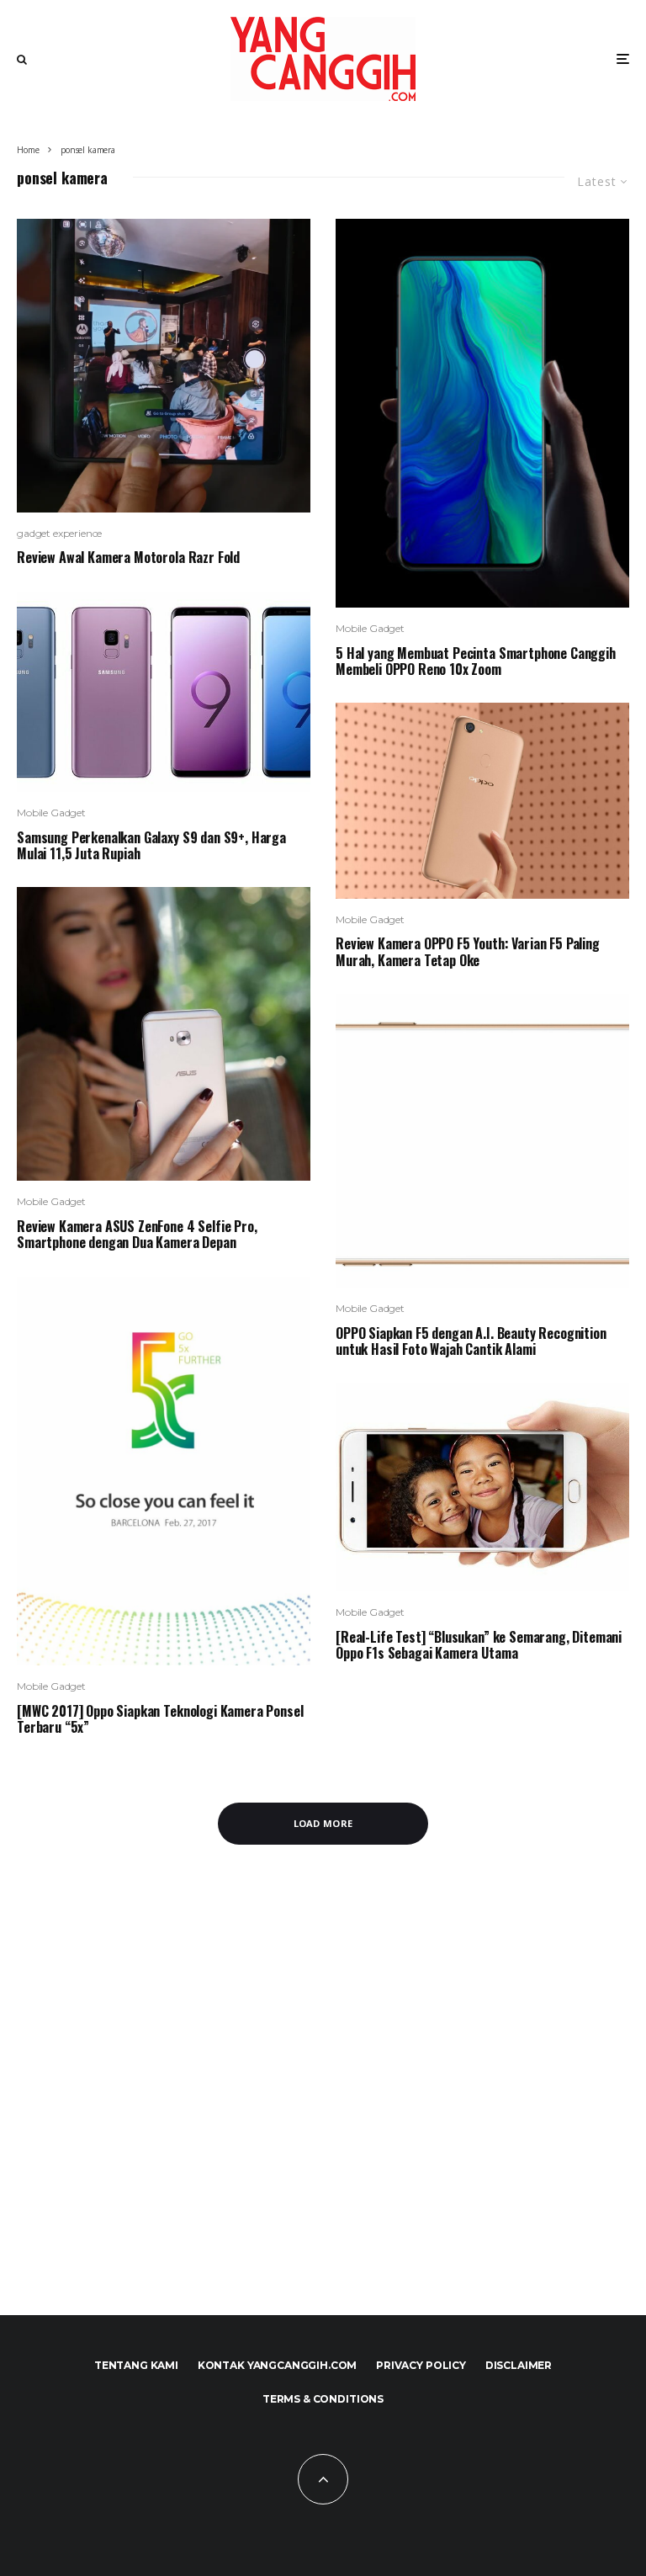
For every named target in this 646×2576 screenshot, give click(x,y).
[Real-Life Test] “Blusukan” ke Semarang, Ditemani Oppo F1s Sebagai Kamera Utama (479, 1645)
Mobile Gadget (51, 813)
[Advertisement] (323, 2100)
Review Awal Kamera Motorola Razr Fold (128, 558)
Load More (323, 1823)
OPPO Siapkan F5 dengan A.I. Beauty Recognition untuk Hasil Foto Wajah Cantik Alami (471, 1341)
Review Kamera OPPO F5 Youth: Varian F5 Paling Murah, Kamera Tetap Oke (468, 952)
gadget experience (59, 533)
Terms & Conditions (323, 2399)
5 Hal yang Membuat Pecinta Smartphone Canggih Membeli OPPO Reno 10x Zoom (476, 661)
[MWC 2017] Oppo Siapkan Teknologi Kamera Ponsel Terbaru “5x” (160, 1719)
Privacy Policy (421, 2365)
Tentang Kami (136, 2365)
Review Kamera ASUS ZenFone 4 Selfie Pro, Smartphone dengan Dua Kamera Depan (137, 1235)
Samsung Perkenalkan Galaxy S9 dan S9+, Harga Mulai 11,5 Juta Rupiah (151, 846)
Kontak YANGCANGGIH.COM (277, 2365)
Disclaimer (519, 2365)
